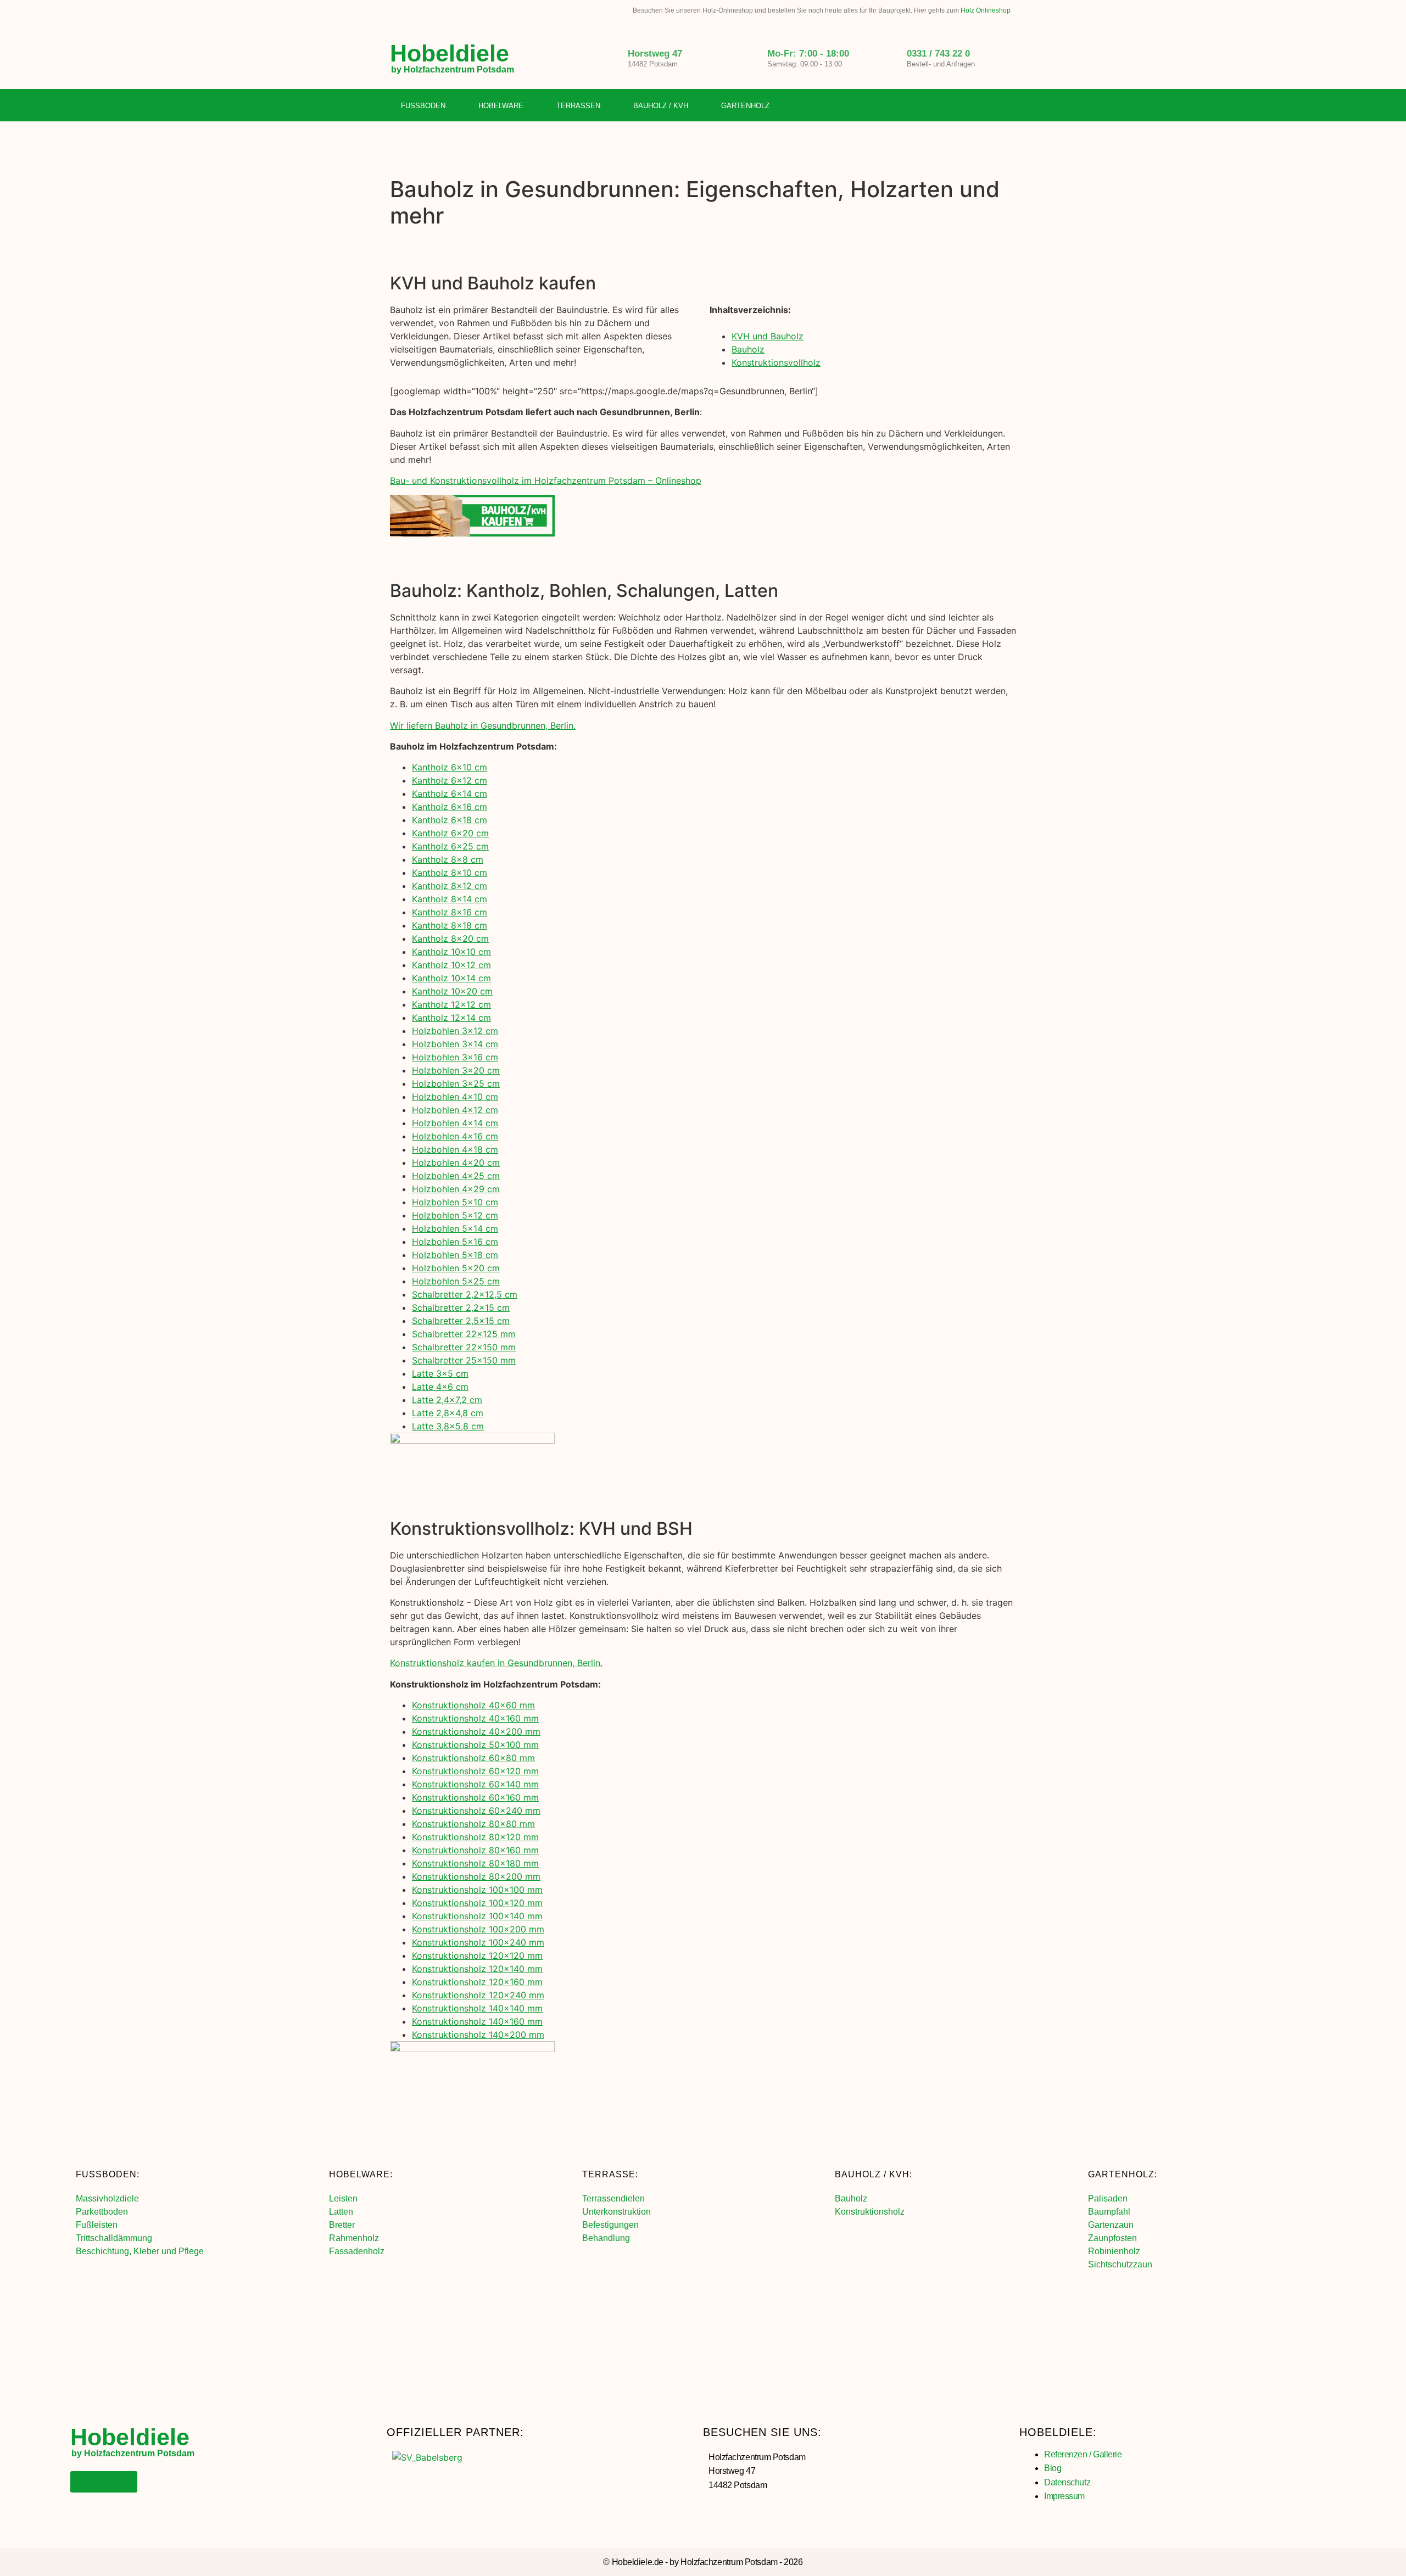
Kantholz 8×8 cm (448, 859)
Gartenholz (745, 106)
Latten (341, 2212)
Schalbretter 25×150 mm (464, 1360)
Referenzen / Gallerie (1083, 2454)
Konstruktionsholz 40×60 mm (473, 1705)
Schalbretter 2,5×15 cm (461, 1321)
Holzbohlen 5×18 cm (455, 1255)
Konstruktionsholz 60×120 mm (475, 1771)
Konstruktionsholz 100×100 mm (477, 1890)
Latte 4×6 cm (440, 1387)
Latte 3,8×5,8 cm (448, 1426)
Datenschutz (1067, 2482)
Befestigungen (610, 2225)
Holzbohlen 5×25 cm (456, 1281)
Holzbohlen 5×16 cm (455, 1242)
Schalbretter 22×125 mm (464, 1334)
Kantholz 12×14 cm (451, 1018)
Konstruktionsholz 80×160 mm (475, 1850)
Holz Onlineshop (986, 10)
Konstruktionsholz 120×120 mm (477, 1955)
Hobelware (501, 106)
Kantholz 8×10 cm (450, 873)
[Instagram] (985, 106)
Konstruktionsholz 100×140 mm (477, 1916)
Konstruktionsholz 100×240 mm (478, 1942)
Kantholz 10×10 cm (451, 952)
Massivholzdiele (107, 2198)
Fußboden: (108, 2174)
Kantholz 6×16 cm (450, 807)
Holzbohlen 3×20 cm (456, 1070)
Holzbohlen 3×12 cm (455, 1031)
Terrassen (578, 106)
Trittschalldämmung (114, 2238)
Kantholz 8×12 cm (450, 886)
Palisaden (1108, 2198)
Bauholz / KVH (661, 106)
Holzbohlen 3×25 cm (456, 1083)
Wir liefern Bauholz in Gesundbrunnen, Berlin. (483, 725)
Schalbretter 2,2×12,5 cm (465, 1294)
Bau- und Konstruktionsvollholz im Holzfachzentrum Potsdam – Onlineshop (546, 480)
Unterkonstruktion (616, 2212)
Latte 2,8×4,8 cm (448, 1413)
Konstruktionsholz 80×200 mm (476, 1876)
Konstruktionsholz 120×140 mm (477, 1969)
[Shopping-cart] (1008, 106)
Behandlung (606, 2238)
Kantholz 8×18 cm (450, 925)
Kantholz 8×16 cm (450, 912)
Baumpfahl (1109, 2212)
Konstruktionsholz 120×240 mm (478, 1995)
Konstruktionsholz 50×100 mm (475, 1745)
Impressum (1064, 2496)
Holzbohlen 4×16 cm (455, 1136)
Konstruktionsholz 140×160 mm (477, 2021)
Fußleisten (97, 2225)
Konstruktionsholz (870, 2212)
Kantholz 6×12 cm (450, 780)
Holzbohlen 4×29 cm (456, 1189)
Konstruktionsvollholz (776, 362)
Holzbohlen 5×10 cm (455, 1202)
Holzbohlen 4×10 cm (455, 1097)
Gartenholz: (1123, 2174)
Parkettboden (102, 2212)
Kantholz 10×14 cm (451, 978)
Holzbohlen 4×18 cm (455, 1149)
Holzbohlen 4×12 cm (455, 1110)
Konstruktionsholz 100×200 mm (478, 1929)
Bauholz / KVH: (874, 2174)
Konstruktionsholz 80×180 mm (475, 1863)
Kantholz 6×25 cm (450, 846)
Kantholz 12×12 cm (451, 1004)
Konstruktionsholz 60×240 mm (476, 1811)
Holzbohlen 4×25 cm (456, 1176)
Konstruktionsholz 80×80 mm (473, 1824)
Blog (1053, 2468)
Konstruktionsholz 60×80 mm (473, 1758)
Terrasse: (610, 2174)
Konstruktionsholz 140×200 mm (478, 2035)
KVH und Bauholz (768, 336)
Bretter (342, 2225)
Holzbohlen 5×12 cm (455, 1215)
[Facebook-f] (963, 106)
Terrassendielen (613, 2198)
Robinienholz (1114, 2251)
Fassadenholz (357, 2251)
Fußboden (423, 106)
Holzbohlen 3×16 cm (455, 1057)
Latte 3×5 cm (440, 1373)
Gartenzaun (1111, 2225)
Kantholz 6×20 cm (450, 833)
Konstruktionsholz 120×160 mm (477, 1982)
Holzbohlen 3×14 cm (455, 1044)
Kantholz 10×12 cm (451, 965)
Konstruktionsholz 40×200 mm (476, 1731)
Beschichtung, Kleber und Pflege (140, 2251)
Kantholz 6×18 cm (450, 820)
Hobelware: (361, 2174)
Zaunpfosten (1112, 2238)
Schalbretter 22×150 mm (464, 1347)
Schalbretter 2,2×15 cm (461, 1307)
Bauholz (748, 349)
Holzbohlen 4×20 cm (456, 1163)
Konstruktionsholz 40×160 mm (475, 1718)
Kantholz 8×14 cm (450, 899)
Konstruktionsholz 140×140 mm (477, 2008)
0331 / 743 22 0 (938, 54)
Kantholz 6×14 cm (450, 794)
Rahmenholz (354, 2238)
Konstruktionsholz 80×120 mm (475, 1837)
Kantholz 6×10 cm (450, 767)
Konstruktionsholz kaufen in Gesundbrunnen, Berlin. (496, 1663)
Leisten (343, 2198)
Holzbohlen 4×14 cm (455, 1123)
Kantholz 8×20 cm (450, 938)
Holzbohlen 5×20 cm (456, 1268)
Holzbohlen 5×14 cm (455, 1228)
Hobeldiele (450, 53)
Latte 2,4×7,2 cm (447, 1400)
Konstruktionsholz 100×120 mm (477, 1903)
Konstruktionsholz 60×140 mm (475, 1784)
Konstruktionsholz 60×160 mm (475, 1797)
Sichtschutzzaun (1120, 2264)
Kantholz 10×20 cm (452, 991)
